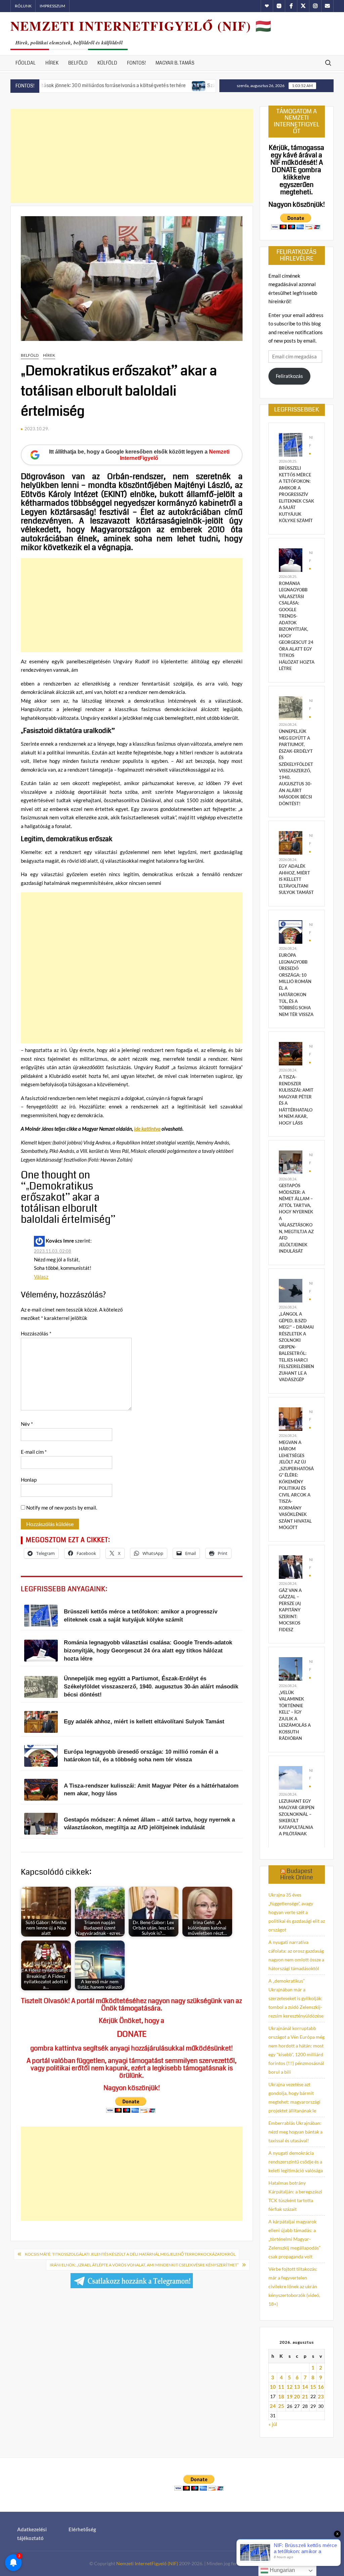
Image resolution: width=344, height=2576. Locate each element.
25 (281, 2406)
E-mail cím (34, 1452)
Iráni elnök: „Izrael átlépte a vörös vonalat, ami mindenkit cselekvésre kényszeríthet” (144, 2265)
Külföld (107, 63)
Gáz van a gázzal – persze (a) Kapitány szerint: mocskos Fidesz (290, 1610)
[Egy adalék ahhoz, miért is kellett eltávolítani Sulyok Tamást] (291, 842)
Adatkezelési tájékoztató (32, 2534)
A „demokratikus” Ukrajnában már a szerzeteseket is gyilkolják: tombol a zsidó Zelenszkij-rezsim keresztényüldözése (296, 1998)
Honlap (29, 1480)
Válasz (41, 1277)
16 (321, 2387)
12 (290, 2387)
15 (313, 2387)
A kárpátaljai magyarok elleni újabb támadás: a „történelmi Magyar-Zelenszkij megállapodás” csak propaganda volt (294, 2239)
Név (27, 1424)
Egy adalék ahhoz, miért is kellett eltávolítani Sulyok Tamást (296, 879)
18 (281, 2396)
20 (297, 2396)
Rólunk (23, 6)
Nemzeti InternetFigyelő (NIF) (147, 2563)
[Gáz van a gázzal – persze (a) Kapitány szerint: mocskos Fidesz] (291, 1566)
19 (290, 2396)
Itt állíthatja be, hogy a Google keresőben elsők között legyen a (139, 455)
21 (305, 2396)
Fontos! (136, 63)
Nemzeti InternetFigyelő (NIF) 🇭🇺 (141, 26)
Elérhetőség (82, 2529)
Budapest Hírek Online (297, 1874)
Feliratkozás (289, 376)
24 (273, 2406)
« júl (273, 2424)
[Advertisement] (132, 156)
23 (321, 2396)
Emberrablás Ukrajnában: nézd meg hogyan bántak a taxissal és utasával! (295, 2132)
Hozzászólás (36, 1333)
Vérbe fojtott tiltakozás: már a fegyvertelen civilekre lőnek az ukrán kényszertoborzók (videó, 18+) (294, 2286)
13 (297, 2387)
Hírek (52, 63)
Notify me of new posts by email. (62, 1508)
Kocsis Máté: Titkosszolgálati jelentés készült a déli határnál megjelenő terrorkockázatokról (130, 2254)
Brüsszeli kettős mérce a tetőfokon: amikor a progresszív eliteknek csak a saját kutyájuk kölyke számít (296, 494)
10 (273, 2387)
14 (305, 2387)
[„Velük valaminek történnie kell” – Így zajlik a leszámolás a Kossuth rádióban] (291, 1668)
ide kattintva (147, 1129)
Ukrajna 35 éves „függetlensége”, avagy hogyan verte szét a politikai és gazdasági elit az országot (297, 1912)
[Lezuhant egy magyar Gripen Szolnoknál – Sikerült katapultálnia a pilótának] (291, 1777)
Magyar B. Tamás (175, 63)
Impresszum (52, 6)
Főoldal (26, 63)
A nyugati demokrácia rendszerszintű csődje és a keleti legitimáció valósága (296, 2162)
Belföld (78, 63)
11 (281, 2387)
